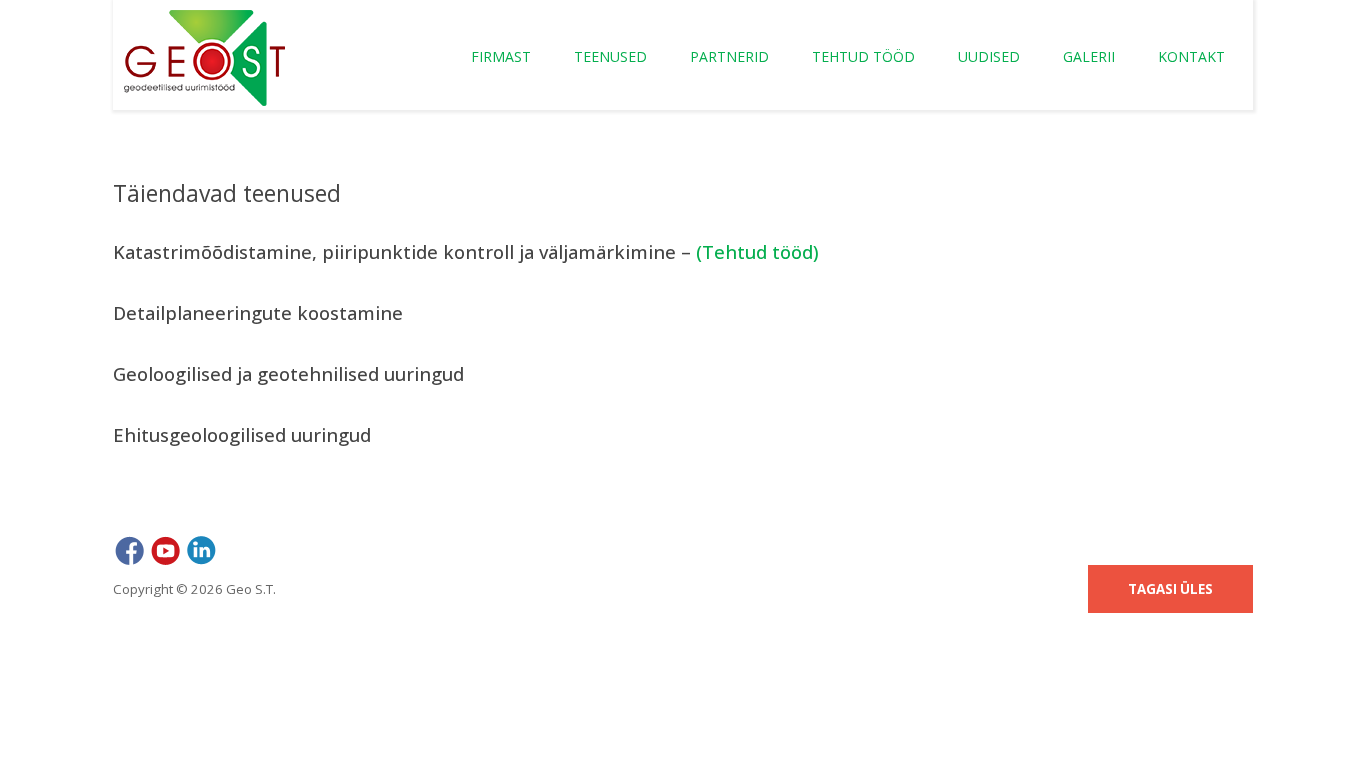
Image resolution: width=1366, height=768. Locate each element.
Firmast (501, 56)
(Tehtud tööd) (757, 251)
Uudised (989, 56)
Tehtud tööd (863, 56)
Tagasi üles (1170, 589)
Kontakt (1191, 56)
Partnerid (729, 56)
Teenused (610, 56)
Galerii (1089, 56)
